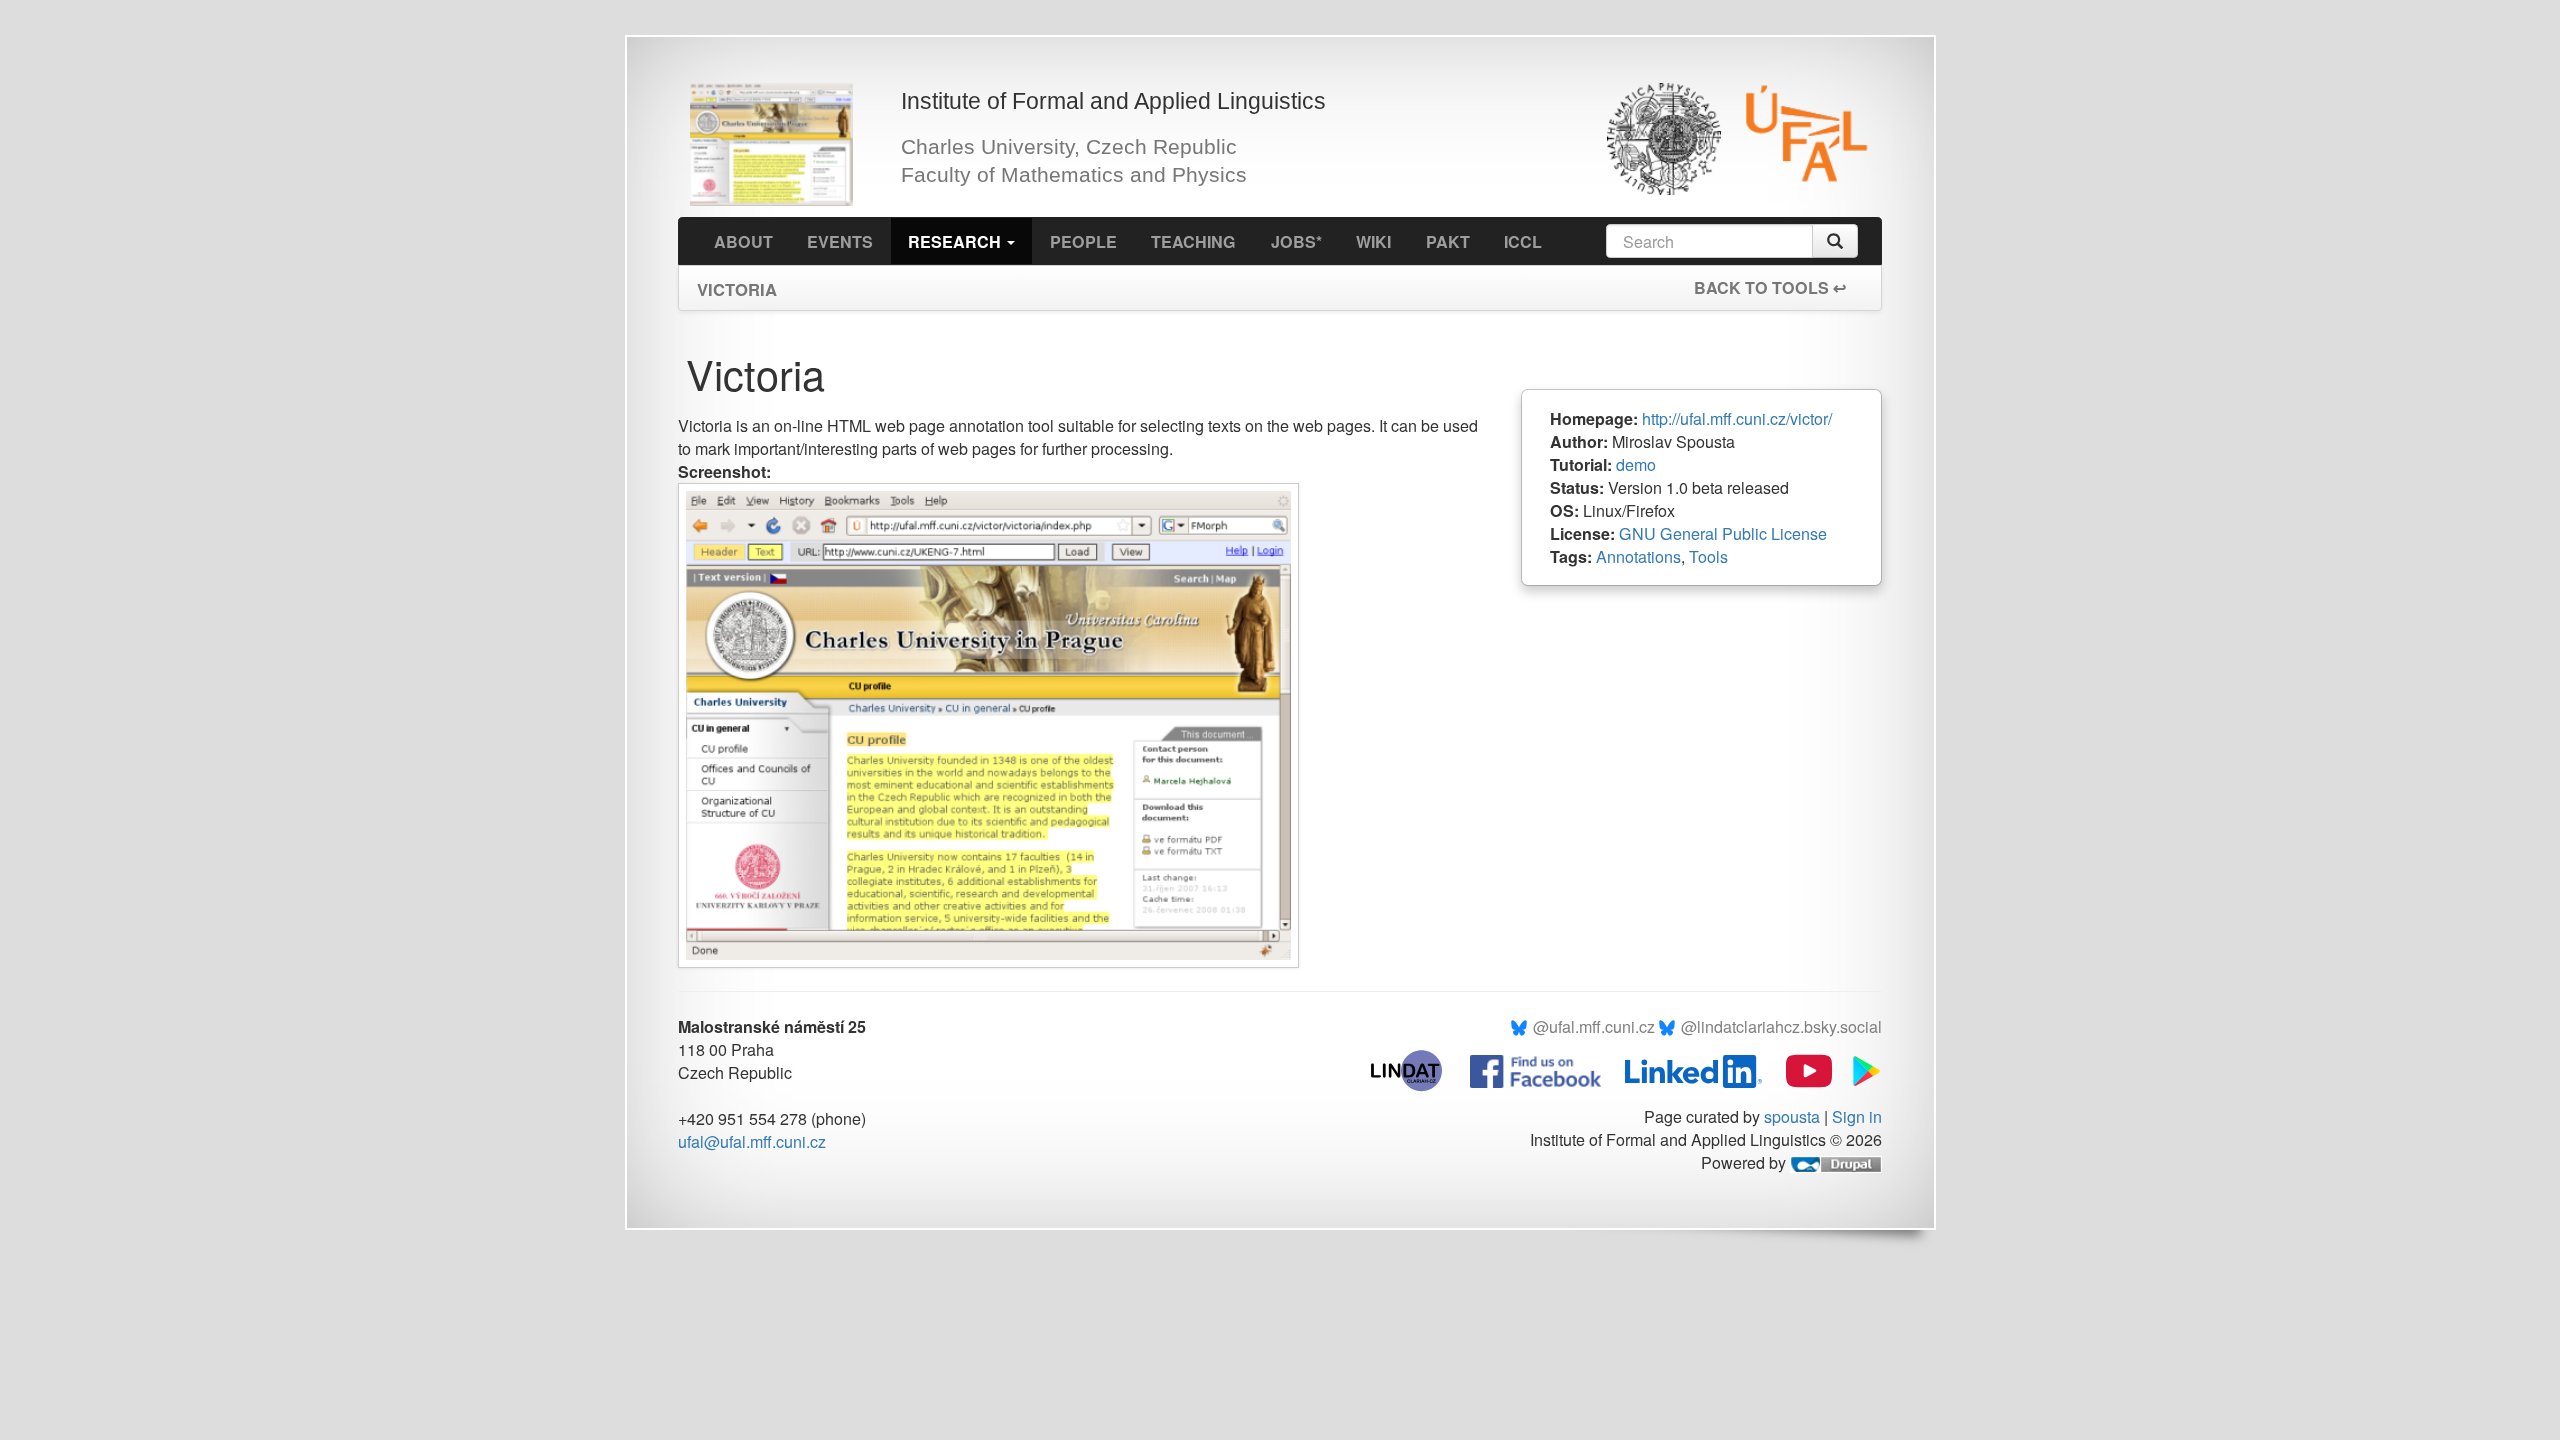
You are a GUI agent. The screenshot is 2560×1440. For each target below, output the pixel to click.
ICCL (1523, 241)
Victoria (737, 283)
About (743, 241)
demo (1636, 464)
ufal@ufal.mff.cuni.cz (752, 1141)
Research (956, 241)
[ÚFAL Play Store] (1859, 1069)
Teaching (1193, 241)
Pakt (1448, 241)
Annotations (1638, 556)
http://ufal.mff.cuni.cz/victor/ (1737, 418)
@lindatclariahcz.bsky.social (1781, 1026)
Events (840, 241)
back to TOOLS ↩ (1770, 287)
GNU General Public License (1723, 533)
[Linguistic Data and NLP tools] (1416, 1069)
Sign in (1857, 1116)
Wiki (1373, 241)
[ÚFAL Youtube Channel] (1799, 1069)
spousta (1792, 1116)
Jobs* (1296, 241)
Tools (1708, 556)
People (1083, 241)
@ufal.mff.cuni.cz (1594, 1026)
